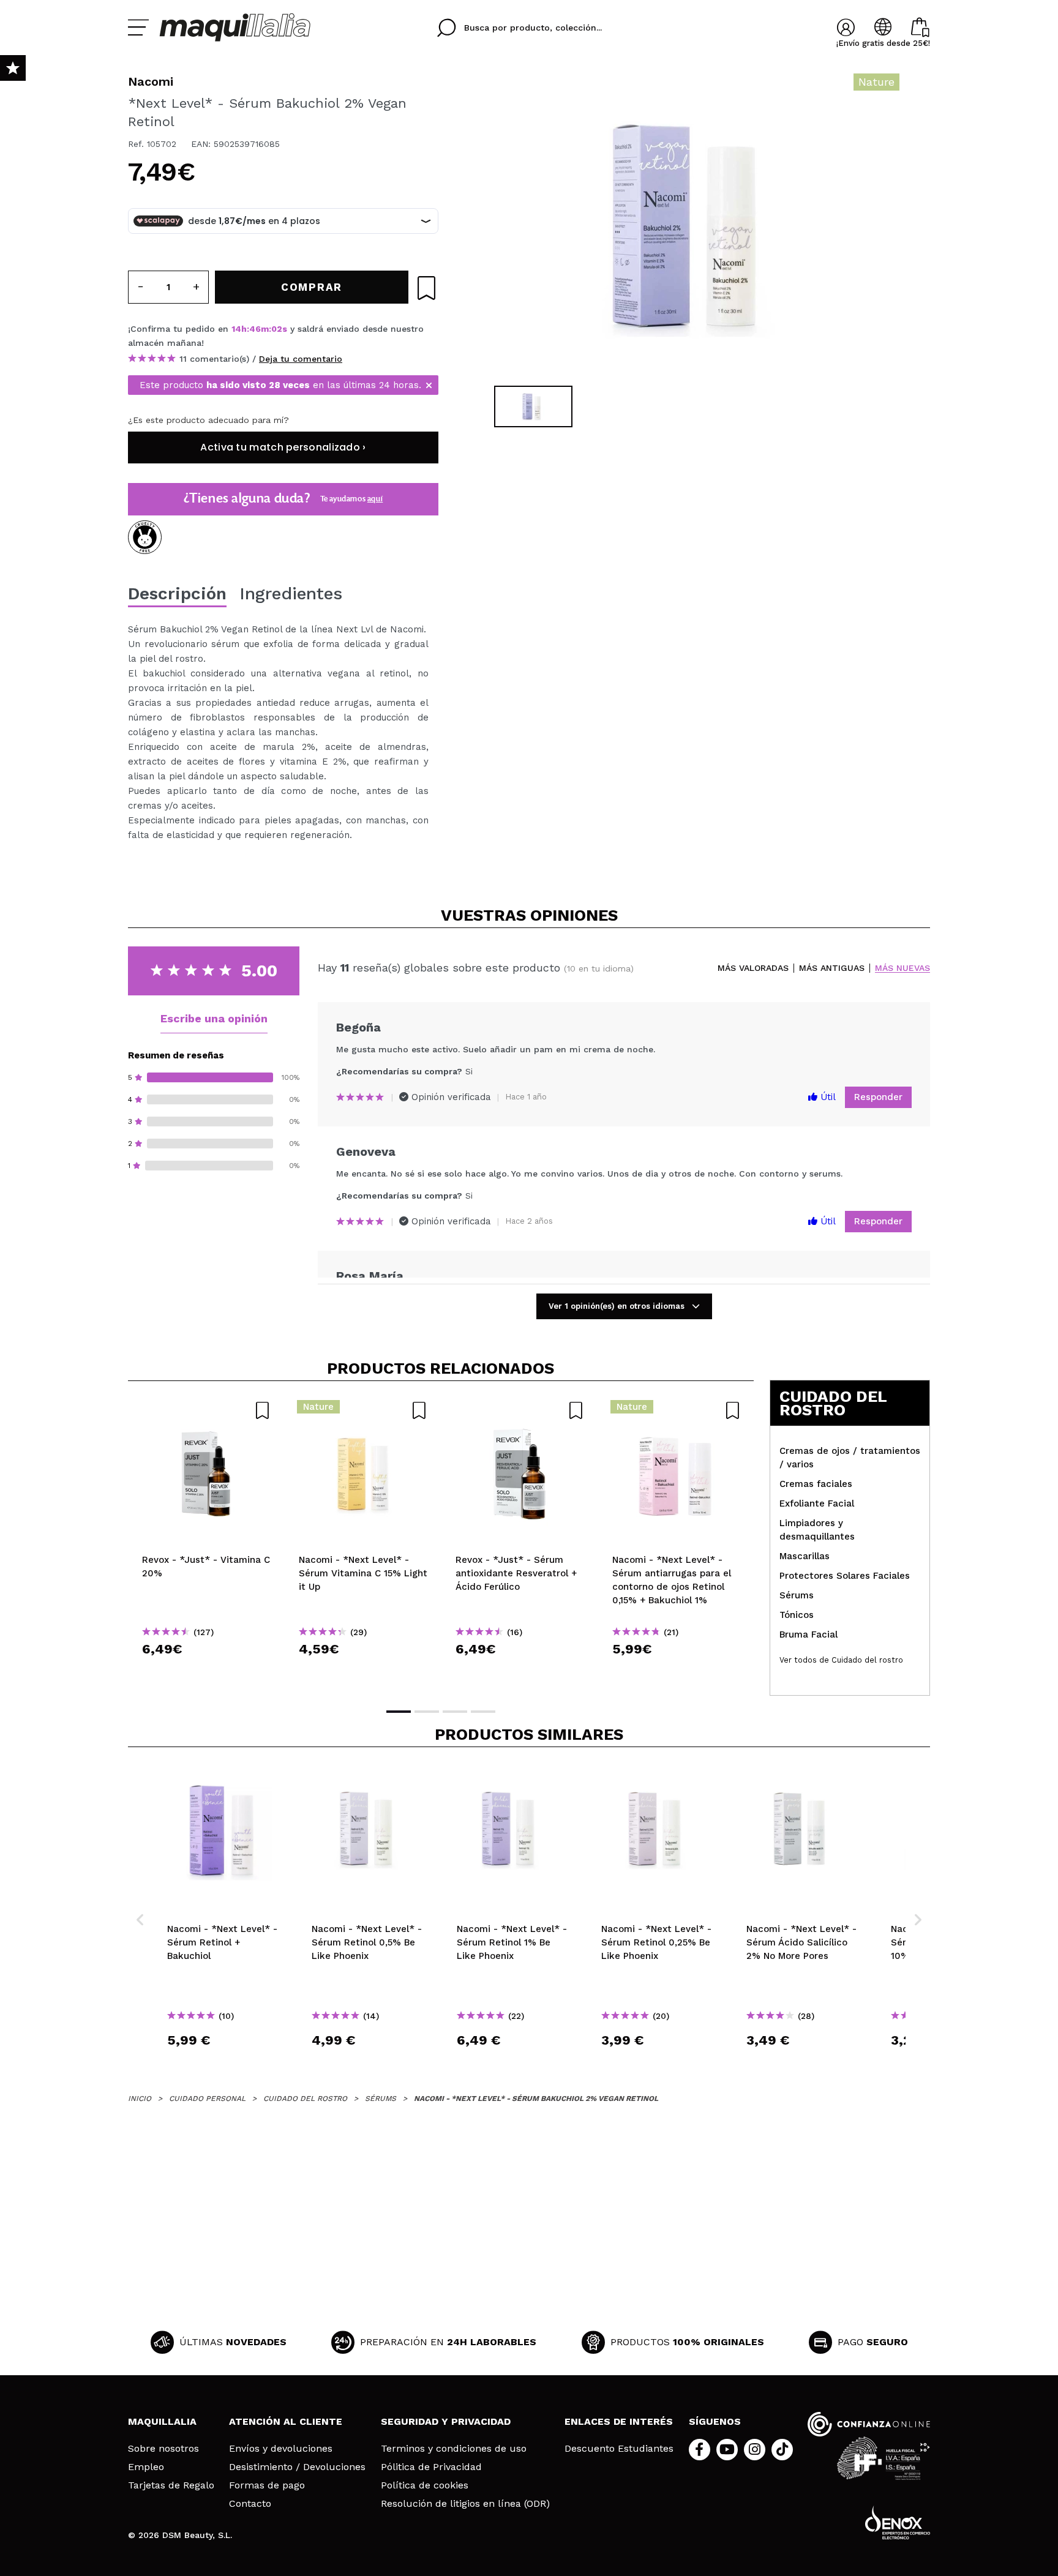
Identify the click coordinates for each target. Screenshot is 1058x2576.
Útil (827, 1097)
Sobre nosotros (163, 2449)
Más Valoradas (753, 968)
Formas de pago (267, 2485)
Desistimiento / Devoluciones (297, 2467)
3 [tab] (455, 1712)
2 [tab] (427, 1712)
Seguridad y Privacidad (446, 2421)
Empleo (146, 2467)
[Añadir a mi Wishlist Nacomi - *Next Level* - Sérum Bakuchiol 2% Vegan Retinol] (426, 288)
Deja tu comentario (301, 359)
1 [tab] (399, 1712)
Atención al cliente (286, 2421)
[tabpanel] (695, 227)
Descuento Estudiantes (619, 2449)
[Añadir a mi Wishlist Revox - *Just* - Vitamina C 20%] (206, 1410)
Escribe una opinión (214, 1018)
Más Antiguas (832, 968)
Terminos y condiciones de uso (454, 2449)
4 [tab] (483, 1712)
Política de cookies (425, 2485)
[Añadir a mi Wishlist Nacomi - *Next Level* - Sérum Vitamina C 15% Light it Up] (363, 1410)
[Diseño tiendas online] (898, 2522)
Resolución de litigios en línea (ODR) (465, 2504)
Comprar (206, 1671)
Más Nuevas (902, 968)
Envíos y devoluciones (281, 2449)
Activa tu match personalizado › (283, 447)
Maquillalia (162, 2421)
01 (276, 329)
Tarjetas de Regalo (171, 2485)
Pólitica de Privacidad (431, 2467)
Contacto (250, 2504)
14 (236, 329)
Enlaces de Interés (619, 2421)
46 (255, 329)
